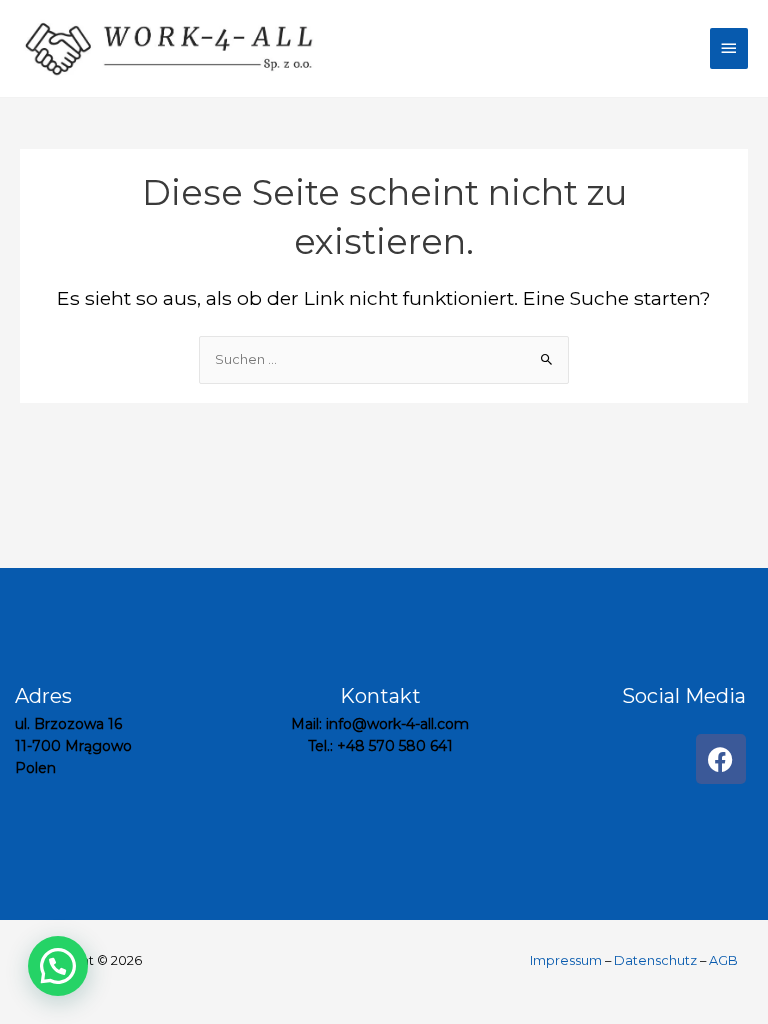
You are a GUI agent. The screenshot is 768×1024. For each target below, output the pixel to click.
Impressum (567, 960)
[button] (58, 966)
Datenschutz (655, 960)
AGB (723, 960)
